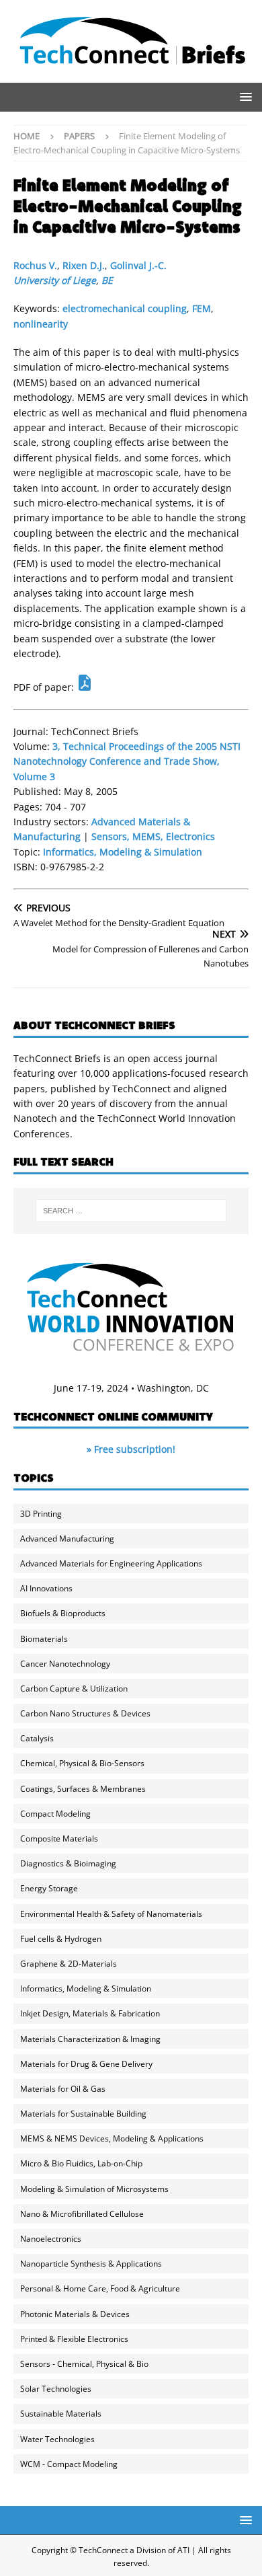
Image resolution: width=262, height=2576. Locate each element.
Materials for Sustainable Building (83, 2114)
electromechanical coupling (125, 308)
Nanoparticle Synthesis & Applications (91, 2264)
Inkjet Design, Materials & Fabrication (90, 2013)
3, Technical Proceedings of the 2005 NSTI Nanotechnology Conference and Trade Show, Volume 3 (127, 761)
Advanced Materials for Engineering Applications (111, 1563)
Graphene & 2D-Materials (69, 1964)
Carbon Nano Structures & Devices (85, 1713)
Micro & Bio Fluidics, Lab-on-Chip (81, 2163)
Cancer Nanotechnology (65, 1664)
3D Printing (41, 1514)
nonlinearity (41, 324)
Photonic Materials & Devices (75, 2314)
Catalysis (37, 1738)
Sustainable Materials (61, 2414)
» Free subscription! (131, 1449)
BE (107, 280)
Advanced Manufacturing (67, 1539)
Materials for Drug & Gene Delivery (86, 2064)
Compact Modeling (55, 1814)
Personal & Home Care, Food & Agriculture (100, 2288)
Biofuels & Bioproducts (63, 1613)
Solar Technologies (56, 2389)
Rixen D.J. (84, 265)
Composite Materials (59, 1839)
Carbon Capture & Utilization (74, 1689)
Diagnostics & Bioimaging (68, 1863)
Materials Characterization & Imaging (90, 2039)
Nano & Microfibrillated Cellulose (82, 2214)
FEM (202, 308)
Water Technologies (57, 2439)
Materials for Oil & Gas (63, 2089)
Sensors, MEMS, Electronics (153, 836)
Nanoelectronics (51, 2239)
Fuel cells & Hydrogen (61, 1939)
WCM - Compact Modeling (69, 2464)
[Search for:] (131, 1211)
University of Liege (55, 280)
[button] (244, 97)
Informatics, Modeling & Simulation (123, 852)
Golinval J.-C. (138, 265)
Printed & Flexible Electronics (74, 2339)
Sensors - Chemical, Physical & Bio (84, 2364)
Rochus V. (35, 265)
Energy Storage (49, 1888)
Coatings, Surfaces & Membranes (83, 1789)
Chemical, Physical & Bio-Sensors (82, 1763)
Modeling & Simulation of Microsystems (94, 2189)
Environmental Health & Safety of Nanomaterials (111, 1914)
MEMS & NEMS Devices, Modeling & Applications (112, 2138)
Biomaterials (44, 1639)
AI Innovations (46, 1588)
